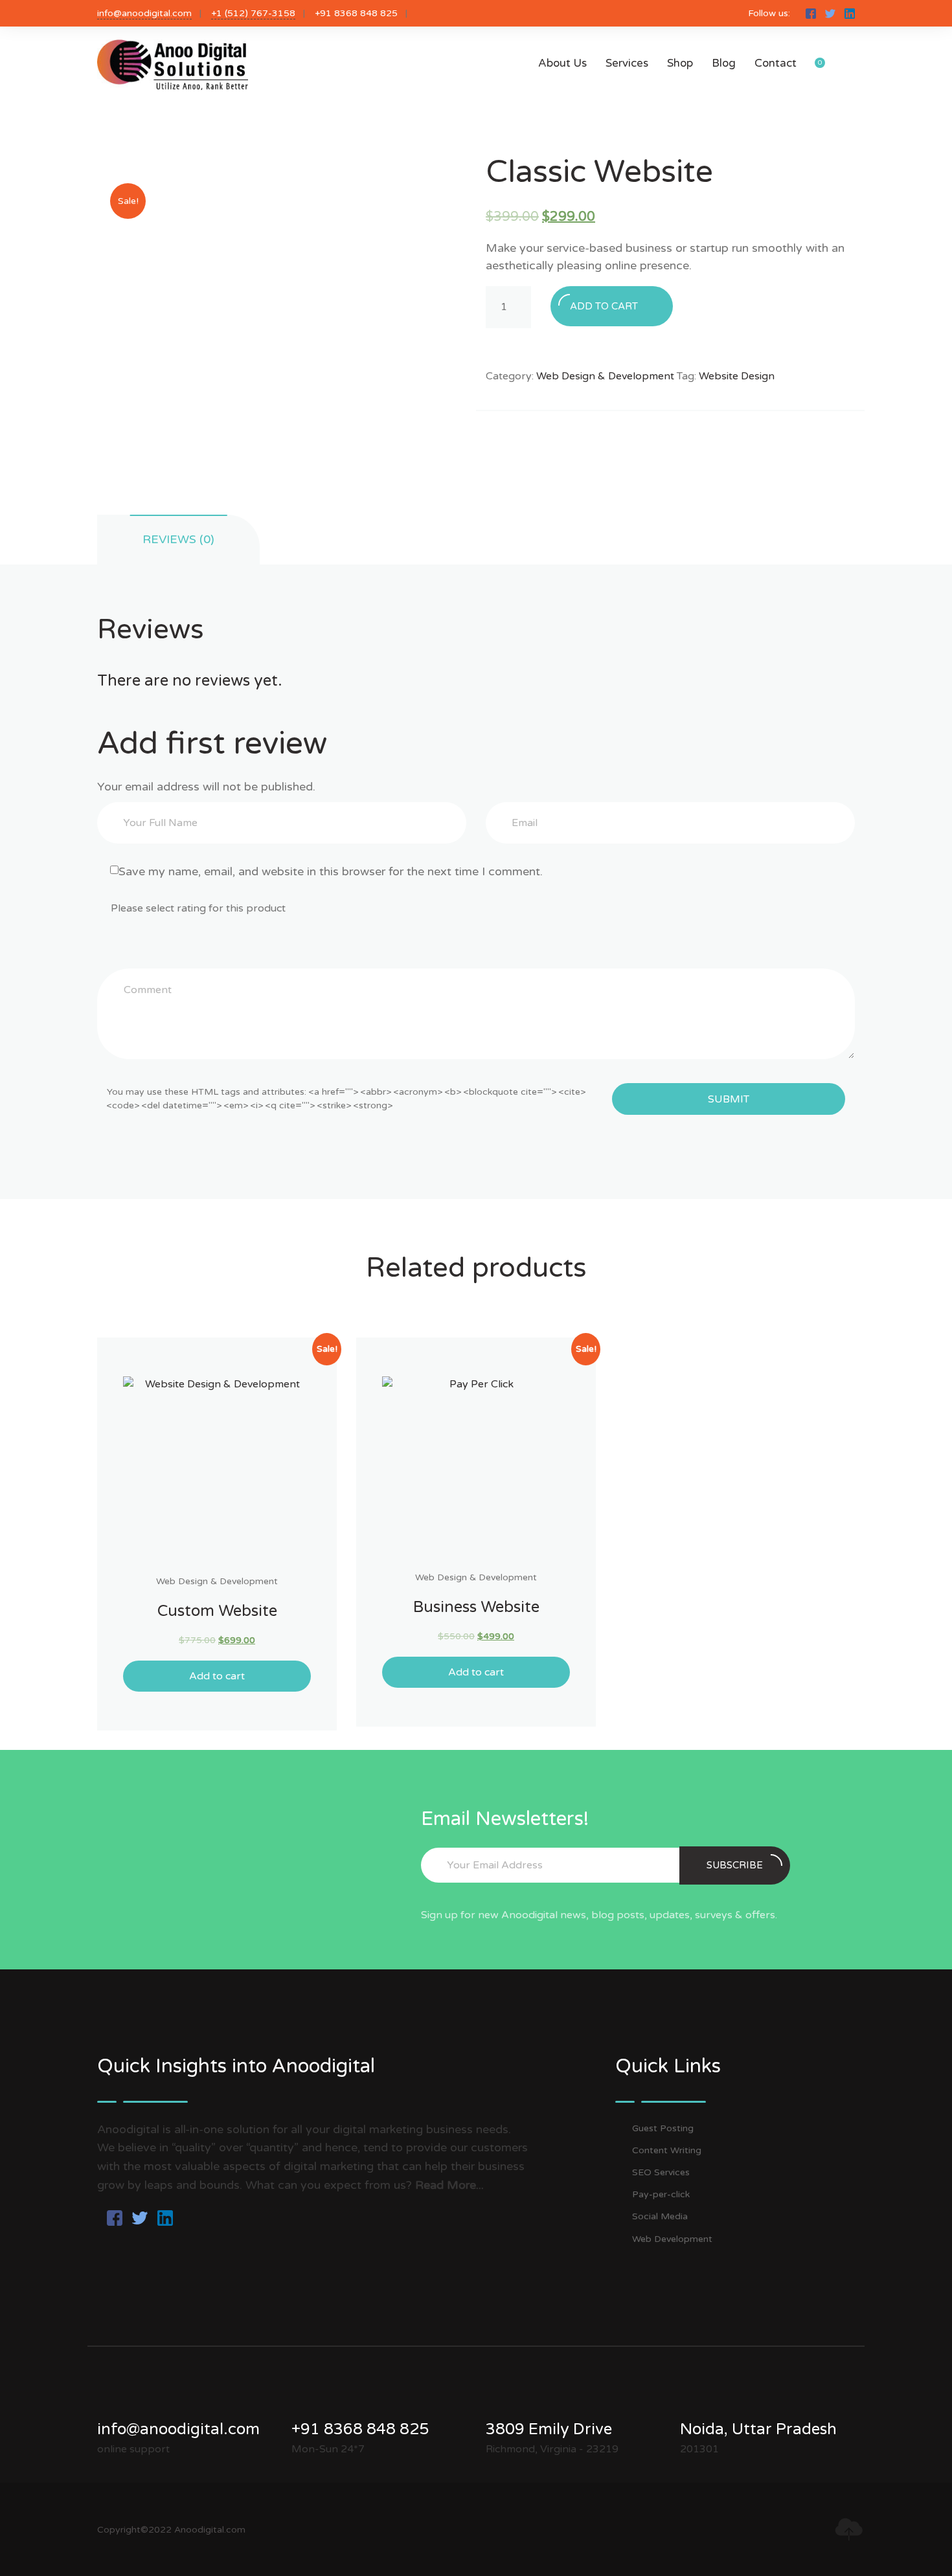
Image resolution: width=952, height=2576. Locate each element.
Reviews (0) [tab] (178, 539)
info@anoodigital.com (144, 13)
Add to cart (604, 306)
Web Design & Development (605, 376)
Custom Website (217, 1611)
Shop (680, 63)
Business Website (476, 1607)
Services (627, 63)
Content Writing (667, 2150)
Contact (776, 63)
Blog (724, 63)
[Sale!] (217, 1470)
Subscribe (735, 1865)
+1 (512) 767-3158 (253, 13)
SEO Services (661, 2172)
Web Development (672, 2239)
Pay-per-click (661, 2194)
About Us (562, 63)
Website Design (737, 376)
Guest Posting (663, 2128)
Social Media (660, 2216)
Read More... (449, 2185)
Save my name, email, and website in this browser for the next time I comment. (331, 871)
